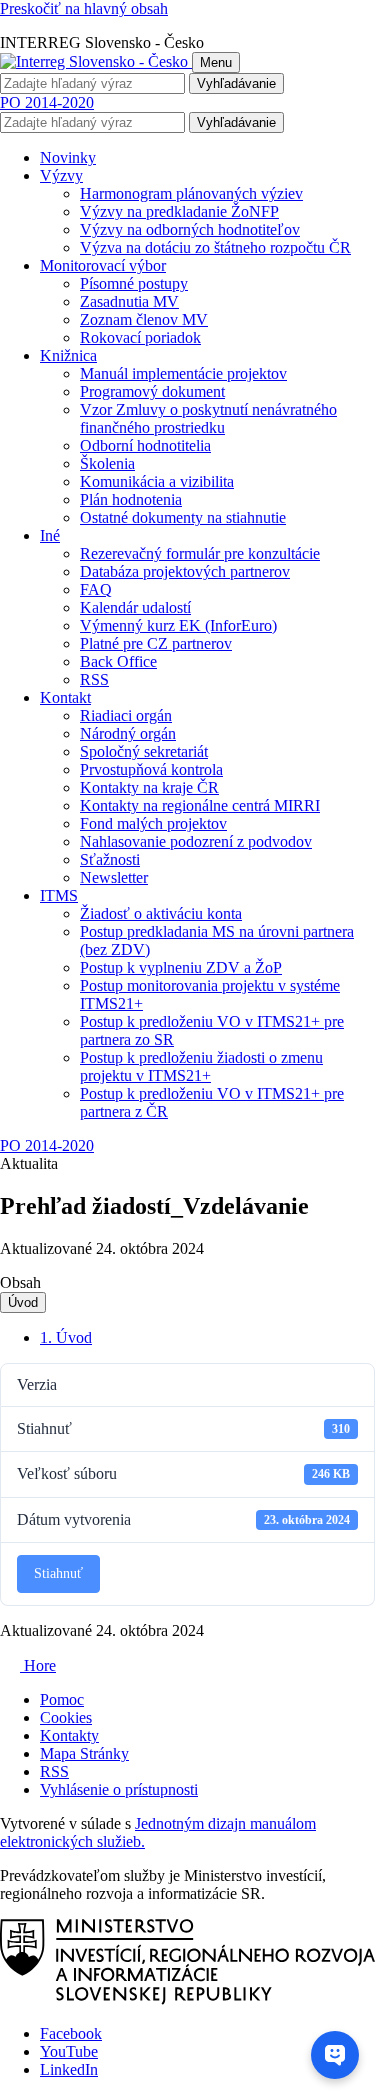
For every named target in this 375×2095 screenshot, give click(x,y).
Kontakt (65, 697)
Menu (216, 62)
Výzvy (61, 175)
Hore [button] (38, 1665)
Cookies (66, 1717)
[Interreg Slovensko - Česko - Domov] (96, 61)
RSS (54, 1771)
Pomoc (62, 1699)
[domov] (187, 1999)
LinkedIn (69, 2069)
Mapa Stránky (84, 1753)
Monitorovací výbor (103, 265)
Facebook (71, 2033)
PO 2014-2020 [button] (47, 102)
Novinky (68, 157)
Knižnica (68, 355)
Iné (50, 535)
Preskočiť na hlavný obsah (84, 8)
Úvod (23, 1302)
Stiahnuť (58, 1573)
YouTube (69, 2051)
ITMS (59, 895)
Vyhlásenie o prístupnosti (119, 1789)
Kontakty (69, 1735)
